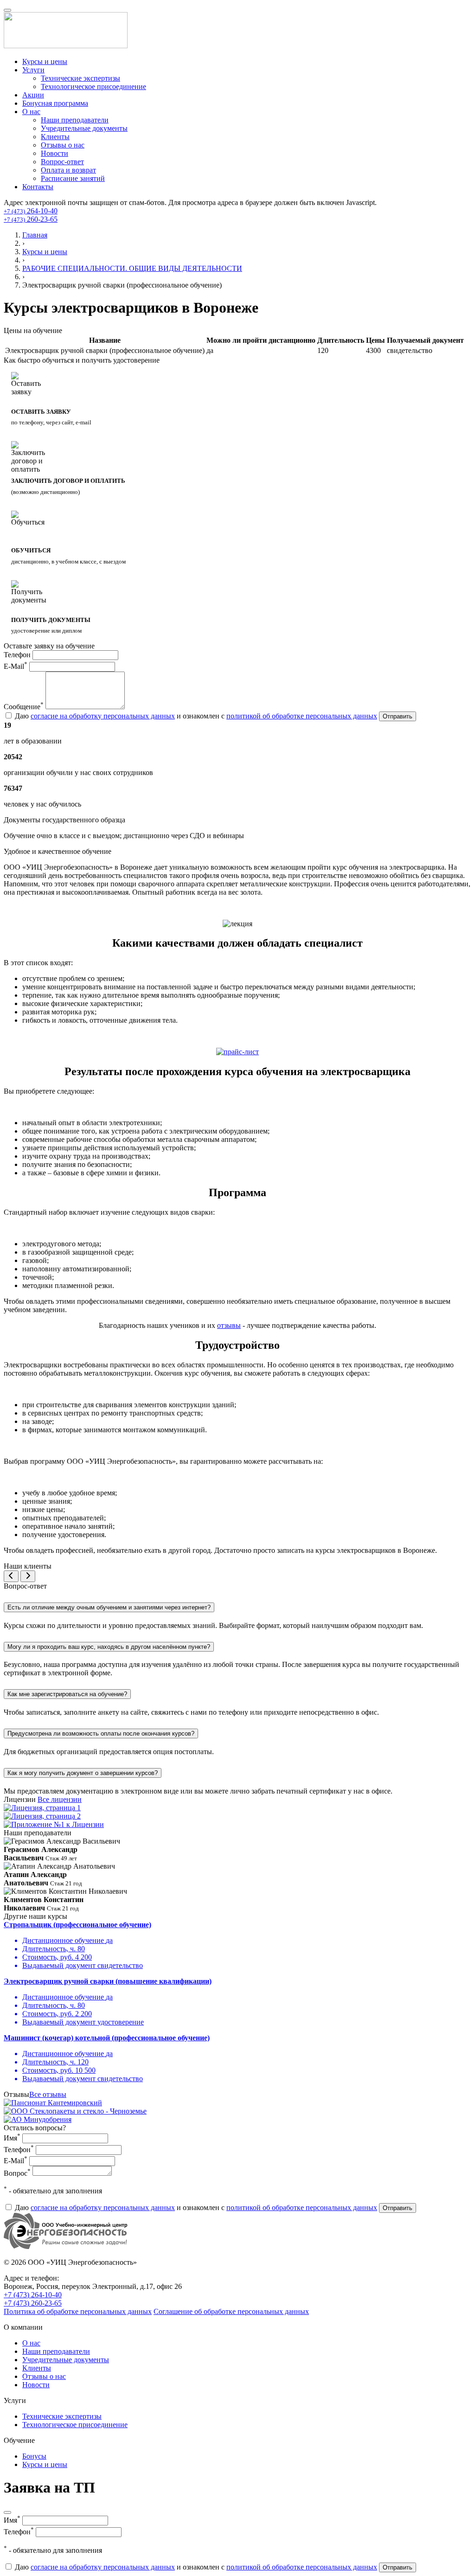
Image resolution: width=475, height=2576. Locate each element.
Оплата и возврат (68, 170)
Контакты (38, 187)
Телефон (17, 655)
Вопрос (17, 2173)
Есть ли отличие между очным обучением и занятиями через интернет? (109, 1607)
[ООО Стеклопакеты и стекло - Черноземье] (75, 2111)
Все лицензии (60, 1799)
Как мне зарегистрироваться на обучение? (67, 1694)
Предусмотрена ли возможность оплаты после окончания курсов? (101, 1733)
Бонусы (34, 2456)
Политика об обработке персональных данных (78, 2311)
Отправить (398, 716)
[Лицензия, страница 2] (42, 1816)
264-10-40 (31, 211)
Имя (12, 2138)
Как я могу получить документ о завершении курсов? (83, 1773)
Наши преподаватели (75, 120)
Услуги (33, 70)
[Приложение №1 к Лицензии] (54, 1824)
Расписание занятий (73, 178)
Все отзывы (48, 2094)
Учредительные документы (84, 128)
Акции (33, 95)
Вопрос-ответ (62, 162)
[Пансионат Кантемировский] (53, 2103)
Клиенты (55, 137)
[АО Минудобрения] (38, 2119)
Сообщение (24, 707)
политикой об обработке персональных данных (302, 716)
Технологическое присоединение (93, 87)
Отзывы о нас (63, 145)
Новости (55, 153)
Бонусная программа (55, 103)
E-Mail (16, 666)
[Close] (7, 2512)
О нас (31, 112)
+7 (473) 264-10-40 (33, 2295)
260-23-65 (31, 219)
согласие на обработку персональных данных (103, 716)
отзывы (229, 1325)
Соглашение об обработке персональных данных (231, 2311)
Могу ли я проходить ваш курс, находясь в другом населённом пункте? (109, 1647)
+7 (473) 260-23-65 (33, 2303)
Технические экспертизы (80, 78)
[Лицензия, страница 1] (42, 1808)
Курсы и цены (45, 61)
